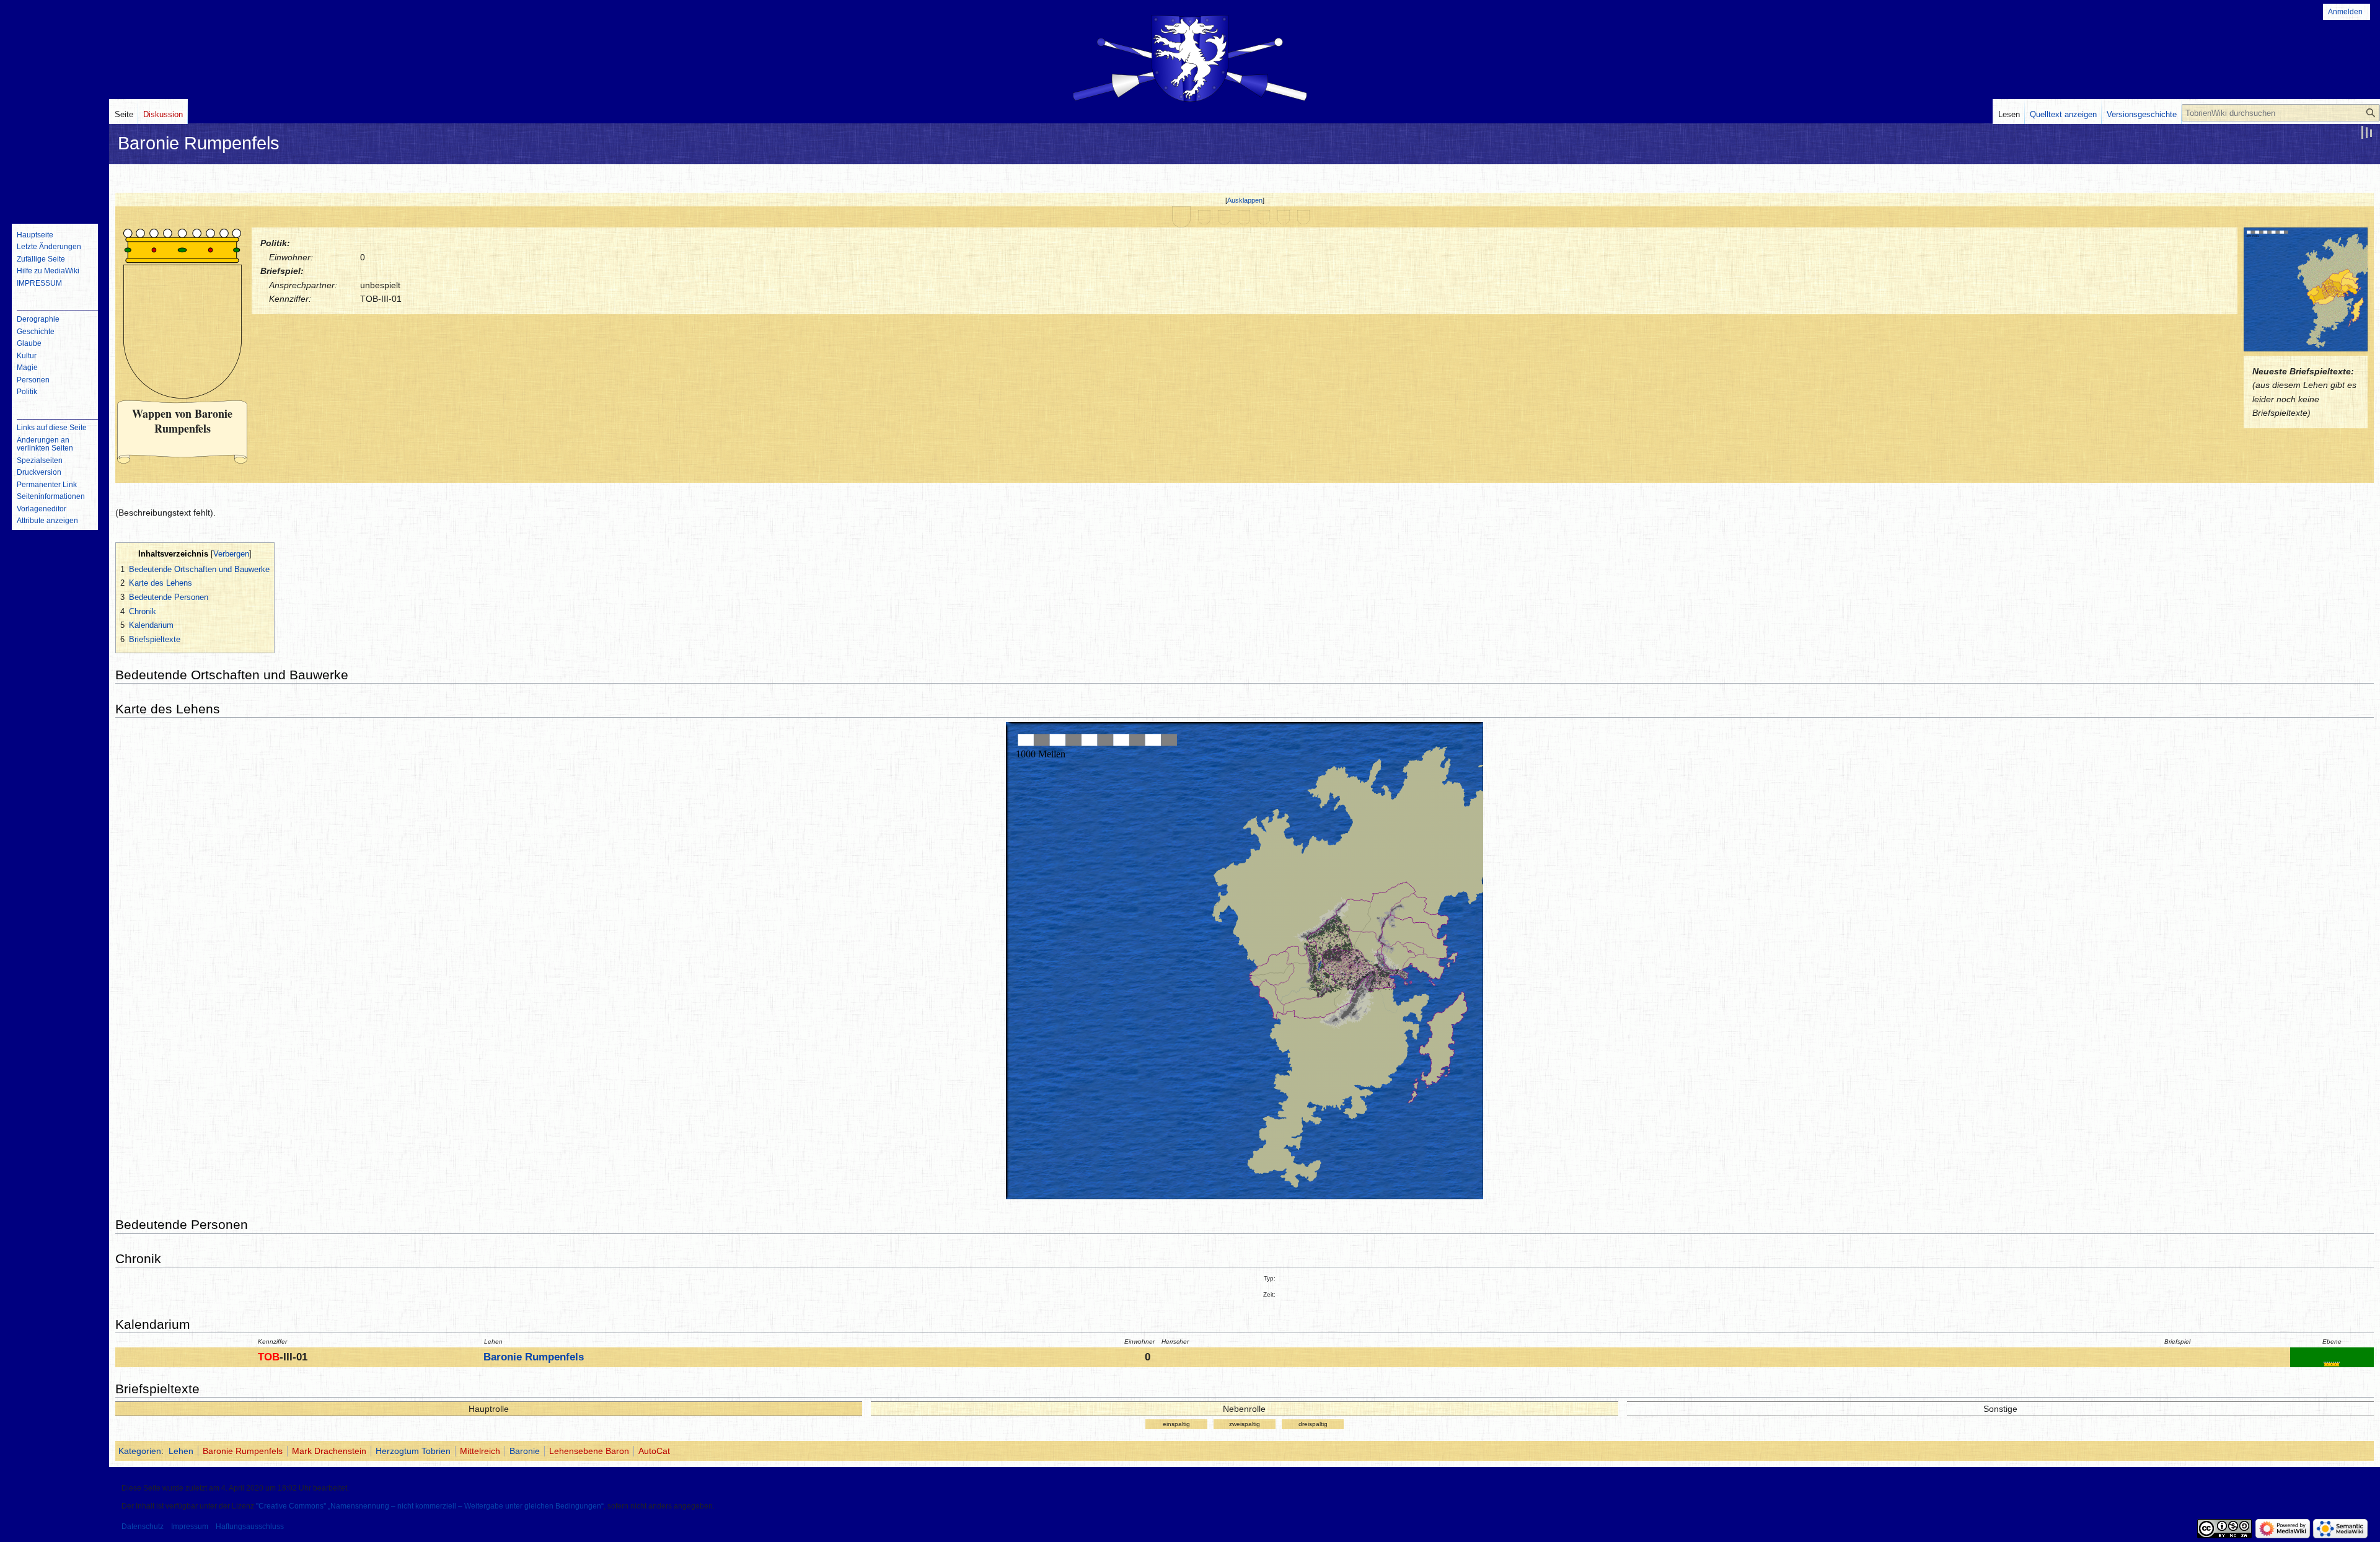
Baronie (525, 1451)
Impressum (190, 1527)
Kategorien (140, 1451)
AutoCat (654, 1451)
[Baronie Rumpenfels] (1181, 216)
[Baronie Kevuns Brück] (1284, 216)
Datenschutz (143, 1527)
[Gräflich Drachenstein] (1224, 216)
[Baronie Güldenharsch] (1264, 216)
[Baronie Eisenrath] (1303, 216)
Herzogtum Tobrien (413, 1451)
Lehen (181, 1451)
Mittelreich (480, 1451)
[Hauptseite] (55, 164)
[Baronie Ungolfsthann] (1204, 216)
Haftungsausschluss (250, 1527)
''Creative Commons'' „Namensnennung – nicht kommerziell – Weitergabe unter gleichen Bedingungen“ (430, 1506)
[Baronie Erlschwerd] (1244, 216)
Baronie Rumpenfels (534, 1357)
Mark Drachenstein (329, 1451)
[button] (1245, 200)
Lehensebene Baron (589, 1451)
